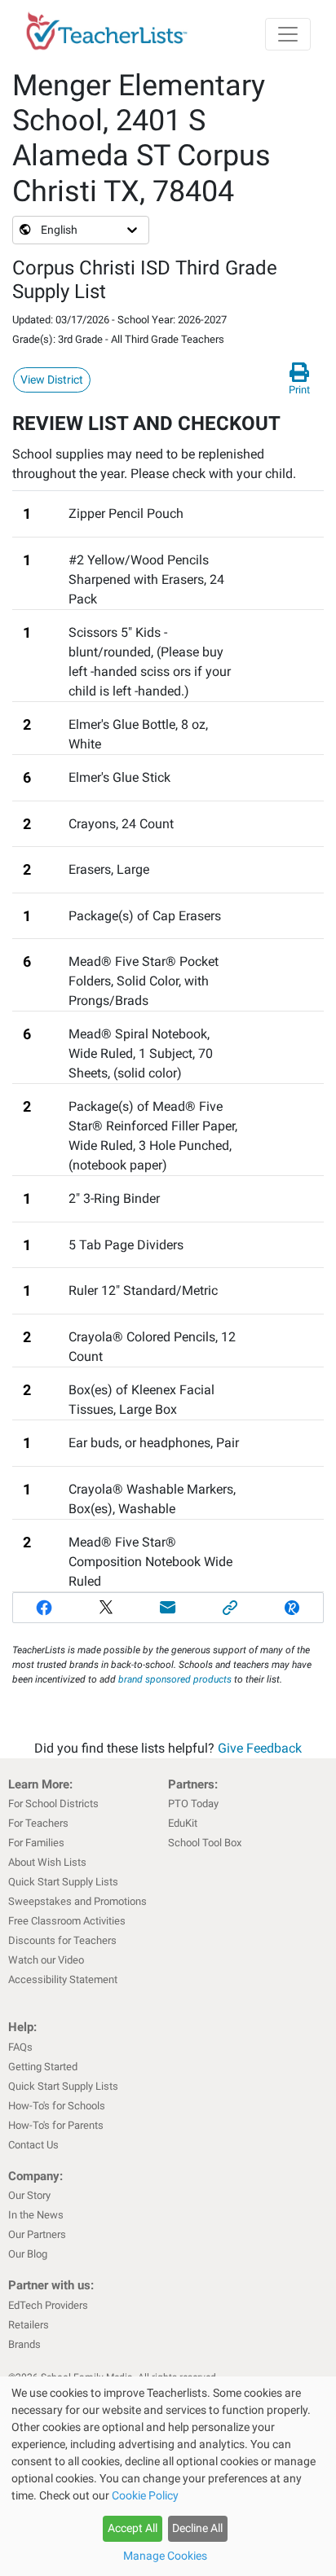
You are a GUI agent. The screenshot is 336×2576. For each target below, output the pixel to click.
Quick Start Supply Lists (63, 1882)
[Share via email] (168, 1608)
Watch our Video (46, 1960)
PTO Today (193, 1804)
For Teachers (38, 1823)
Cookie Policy (145, 2495)
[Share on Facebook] (44, 1608)
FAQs (20, 2047)
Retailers (29, 2325)
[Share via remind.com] (292, 1608)
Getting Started (43, 2067)
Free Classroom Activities (67, 1921)
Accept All (133, 2528)
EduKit (183, 1823)
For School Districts (53, 1804)
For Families (36, 1843)
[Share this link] (230, 1608)
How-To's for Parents (56, 2125)
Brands (24, 2344)
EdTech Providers (48, 2305)
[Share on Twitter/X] (106, 1608)
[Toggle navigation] (288, 34)
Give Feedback (260, 1748)
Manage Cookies (165, 2556)
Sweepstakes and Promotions (77, 1901)
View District (52, 380)
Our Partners (37, 2234)
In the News (36, 2215)
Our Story (29, 2195)
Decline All (197, 2528)
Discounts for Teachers (62, 1940)
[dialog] (168, 2476)
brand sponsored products (175, 1679)
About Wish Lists (47, 1862)
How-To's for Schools (57, 2106)
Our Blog (28, 2254)
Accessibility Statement (63, 1979)
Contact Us (33, 2145)
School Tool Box (205, 1843)
